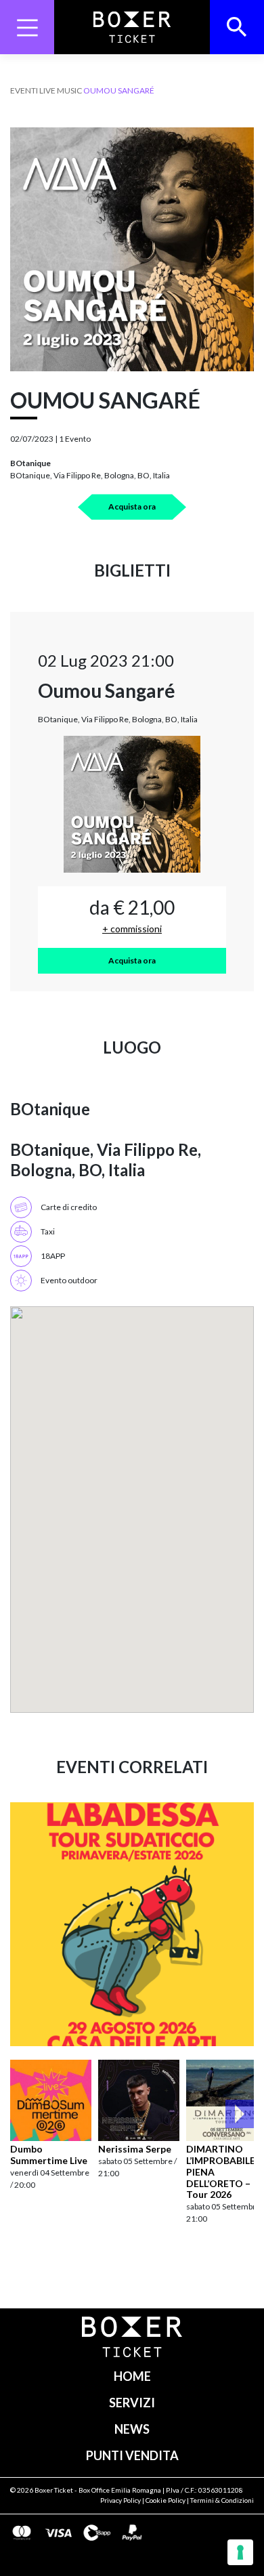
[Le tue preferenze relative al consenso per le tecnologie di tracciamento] (240, 2552)
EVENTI (24, 90)
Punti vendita (132, 2455)
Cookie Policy (166, 2500)
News (132, 2429)
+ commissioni (132, 929)
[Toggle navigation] (27, 27)
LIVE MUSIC (61, 90)
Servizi (132, 2403)
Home (132, 2376)
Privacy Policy (120, 2500)
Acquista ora (132, 506)
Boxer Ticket (54, 2490)
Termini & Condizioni (222, 2500)
